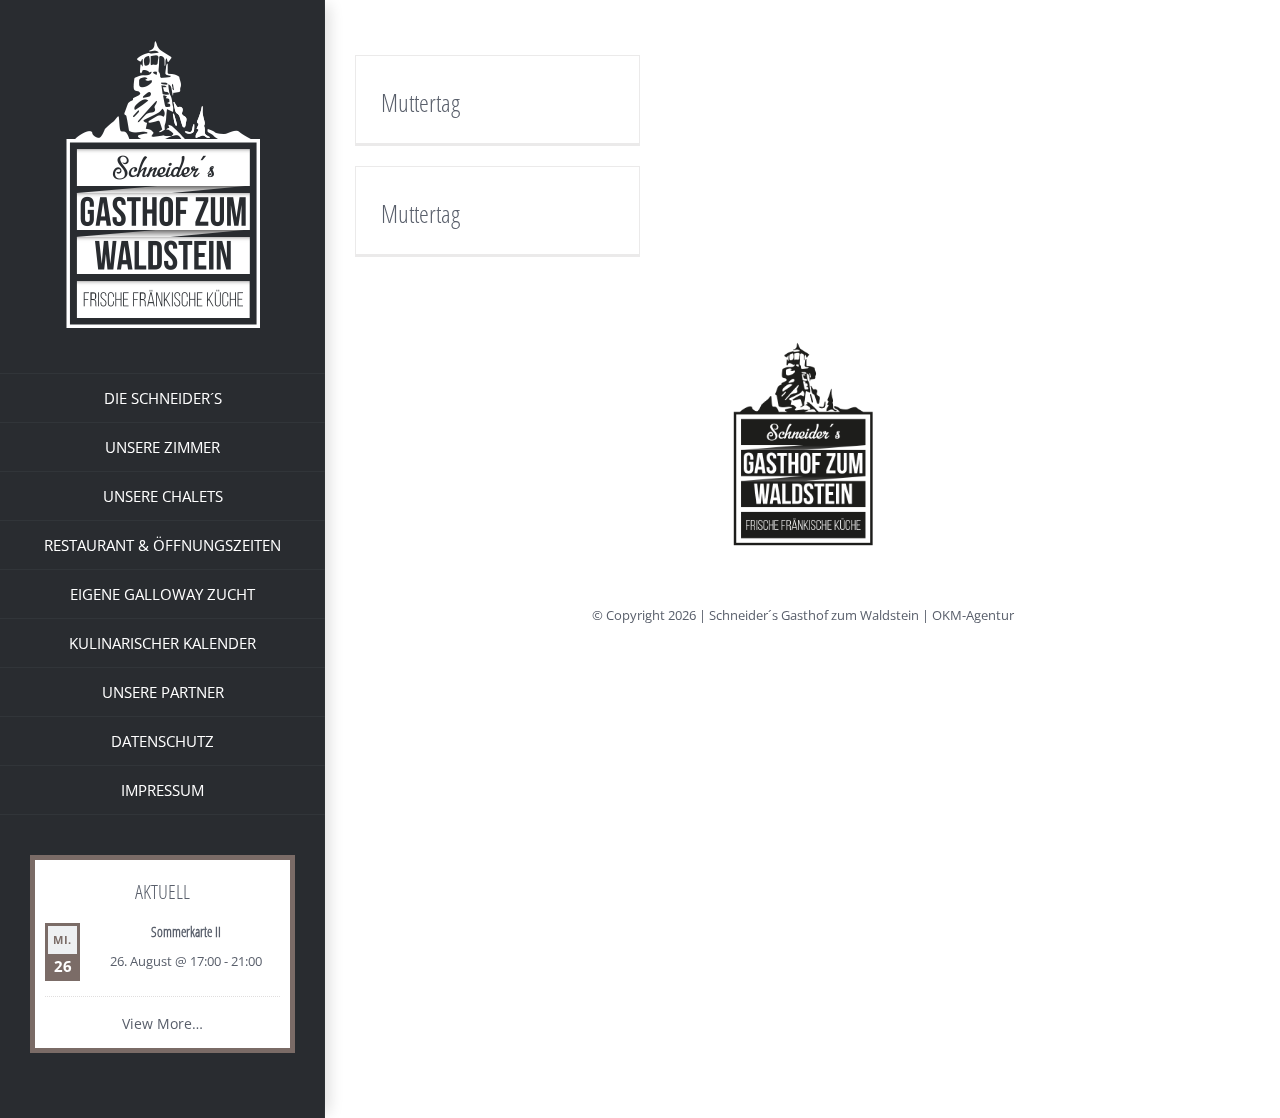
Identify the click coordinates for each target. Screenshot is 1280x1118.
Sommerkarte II (186, 931)
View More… (162, 1023)
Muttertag (420, 102)
